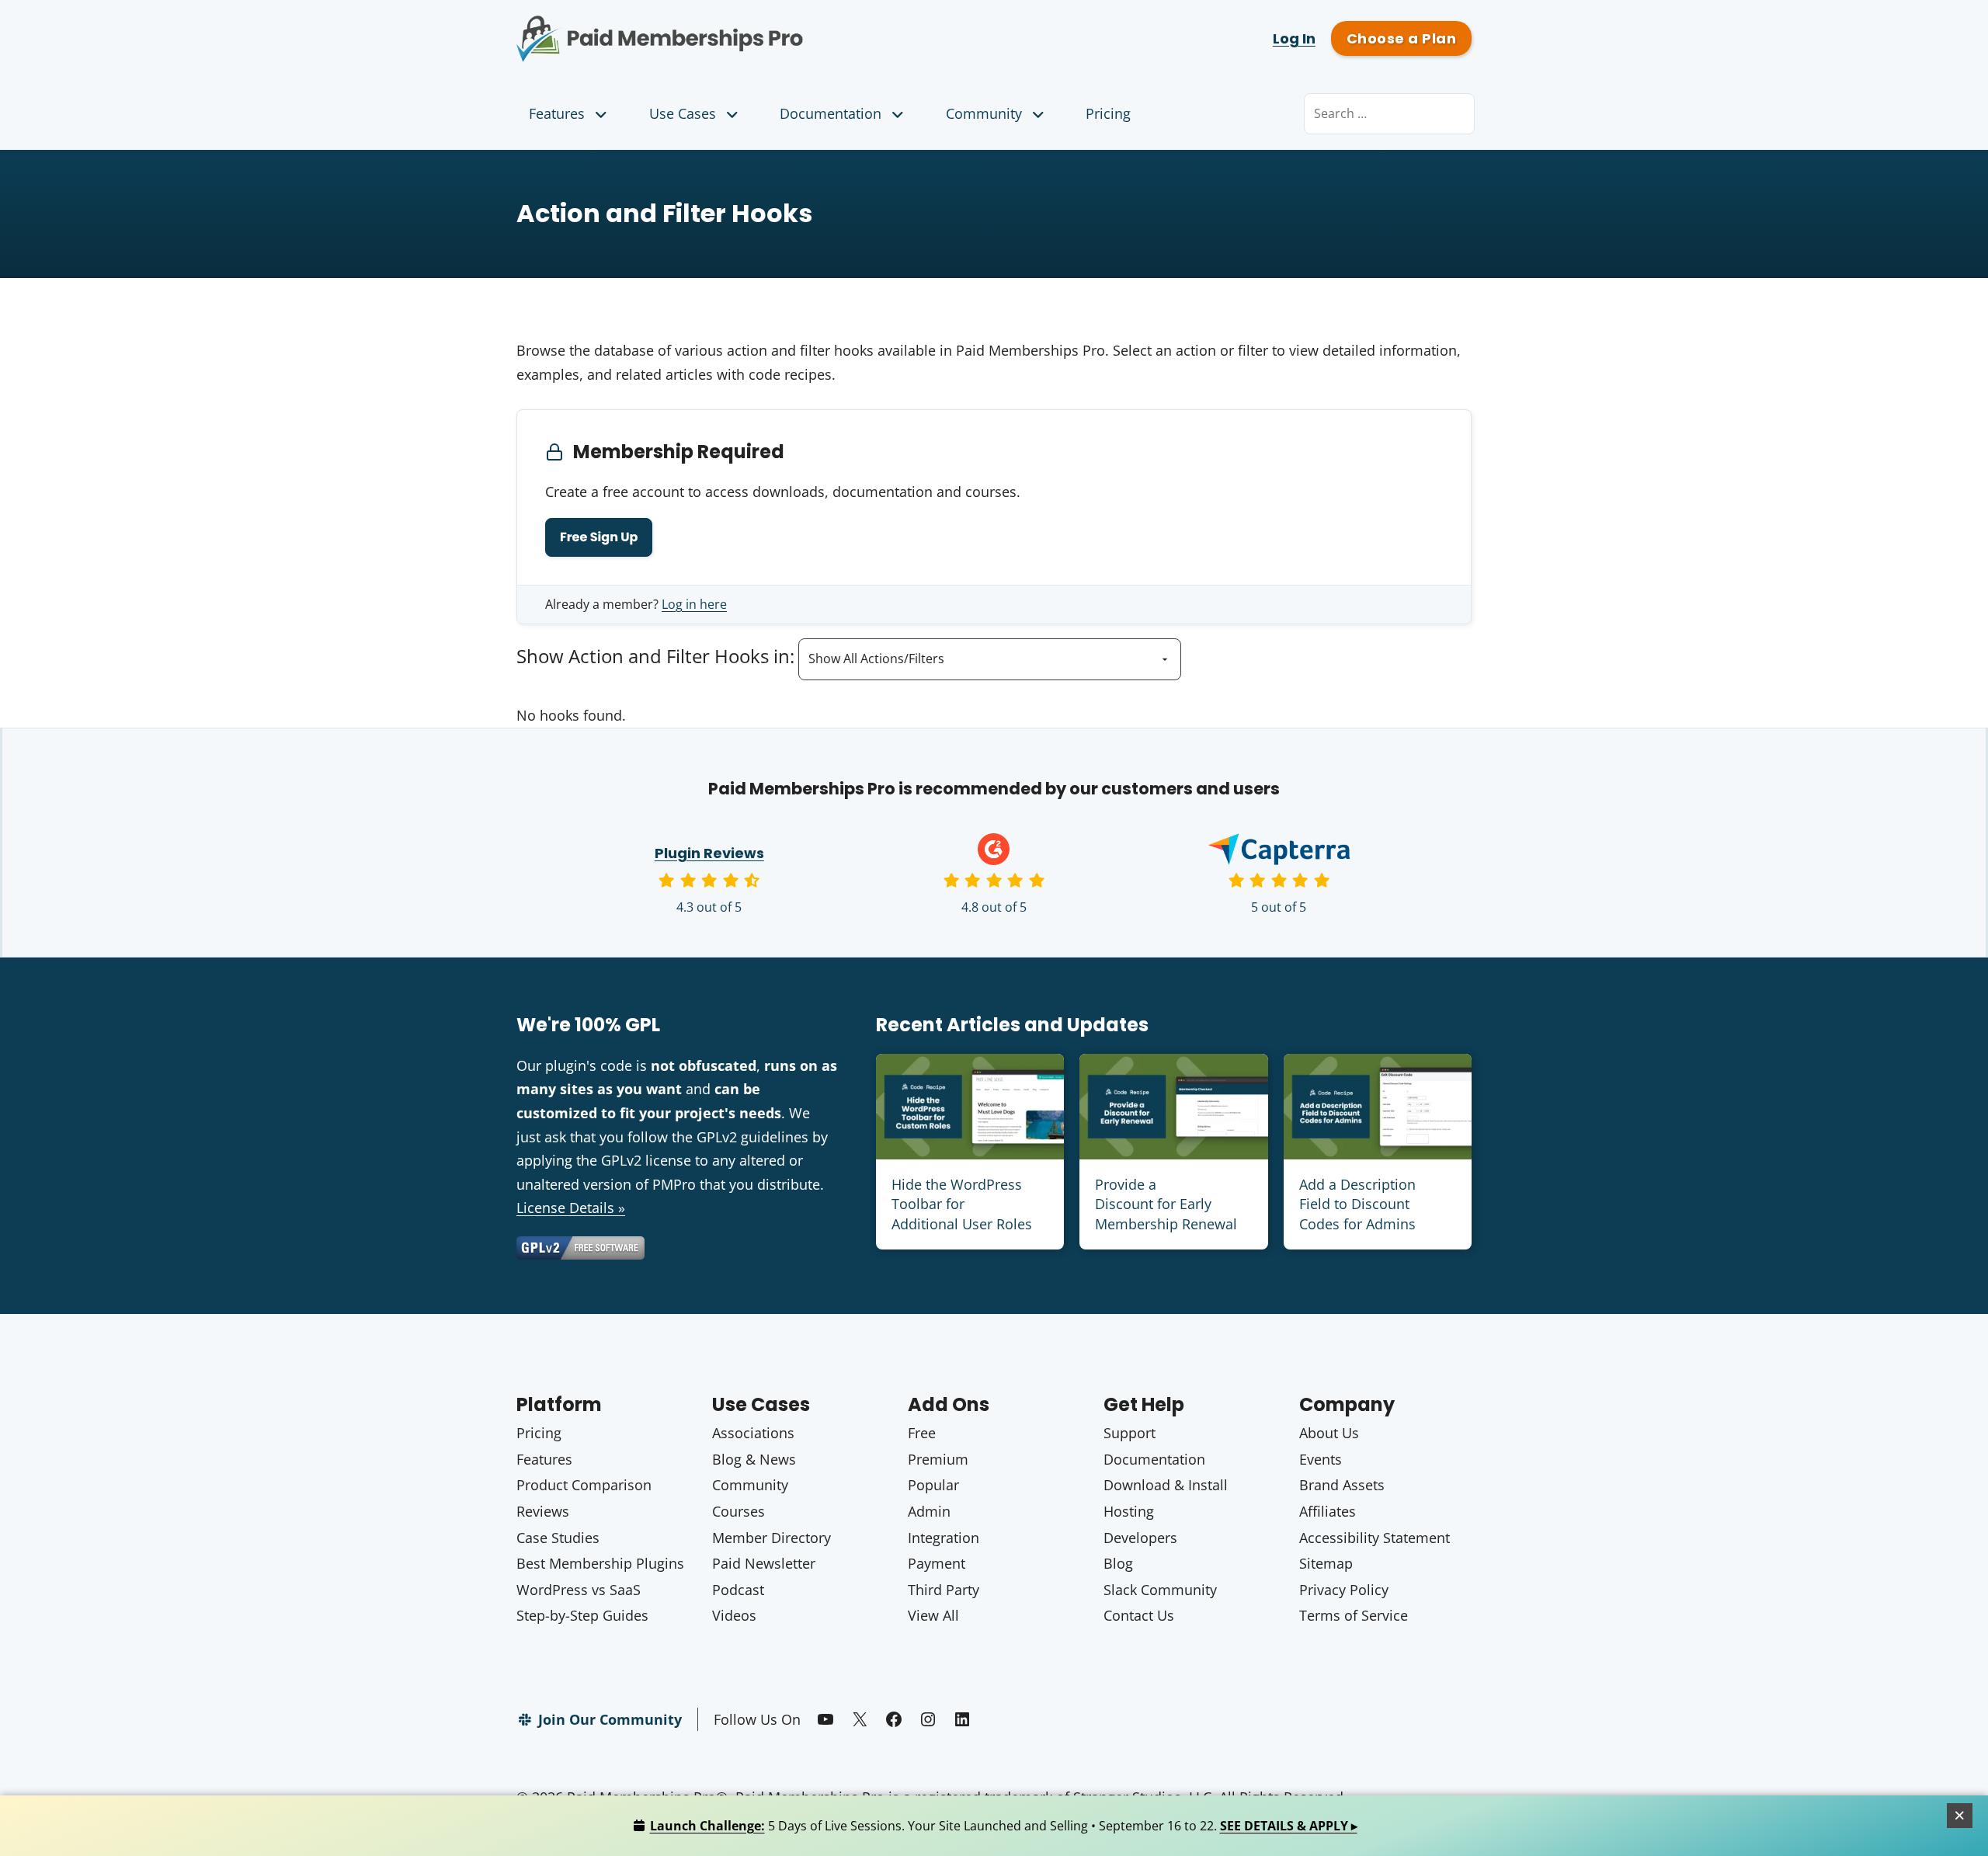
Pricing (1108, 113)
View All (933, 1615)
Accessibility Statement (1375, 1538)
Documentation (831, 113)
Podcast (738, 1590)
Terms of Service (1354, 1615)
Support (1130, 1433)
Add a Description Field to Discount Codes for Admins (1357, 1204)
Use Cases (683, 113)
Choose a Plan (1401, 38)
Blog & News (754, 1459)
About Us (1329, 1433)
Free (922, 1433)
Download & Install (1166, 1485)
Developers (1140, 1538)
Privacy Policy (1344, 1590)
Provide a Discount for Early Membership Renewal (1166, 1204)
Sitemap (1326, 1563)
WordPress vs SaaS (579, 1590)
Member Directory (772, 1538)
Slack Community (1160, 1590)
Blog (1118, 1563)
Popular (933, 1485)
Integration (944, 1538)
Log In (1294, 38)
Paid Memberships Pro (746, 27)
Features (557, 113)
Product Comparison (584, 1485)
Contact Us (1139, 1615)
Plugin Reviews (709, 853)
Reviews (543, 1511)
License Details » (571, 1208)
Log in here (694, 604)
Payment (937, 1563)
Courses (739, 1511)
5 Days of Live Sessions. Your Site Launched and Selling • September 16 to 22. (1004, 1826)
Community (984, 113)
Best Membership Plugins (600, 1563)
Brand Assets (1342, 1485)
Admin (929, 1511)
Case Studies (558, 1538)
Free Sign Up (599, 537)
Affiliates (1328, 1511)
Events (1321, 1459)
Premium (938, 1459)
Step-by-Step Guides (582, 1615)
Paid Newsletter (764, 1563)
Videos (734, 1615)
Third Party (944, 1590)
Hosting (1129, 1511)
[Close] (1960, 1816)
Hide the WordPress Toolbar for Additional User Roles (962, 1204)
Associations (753, 1433)
